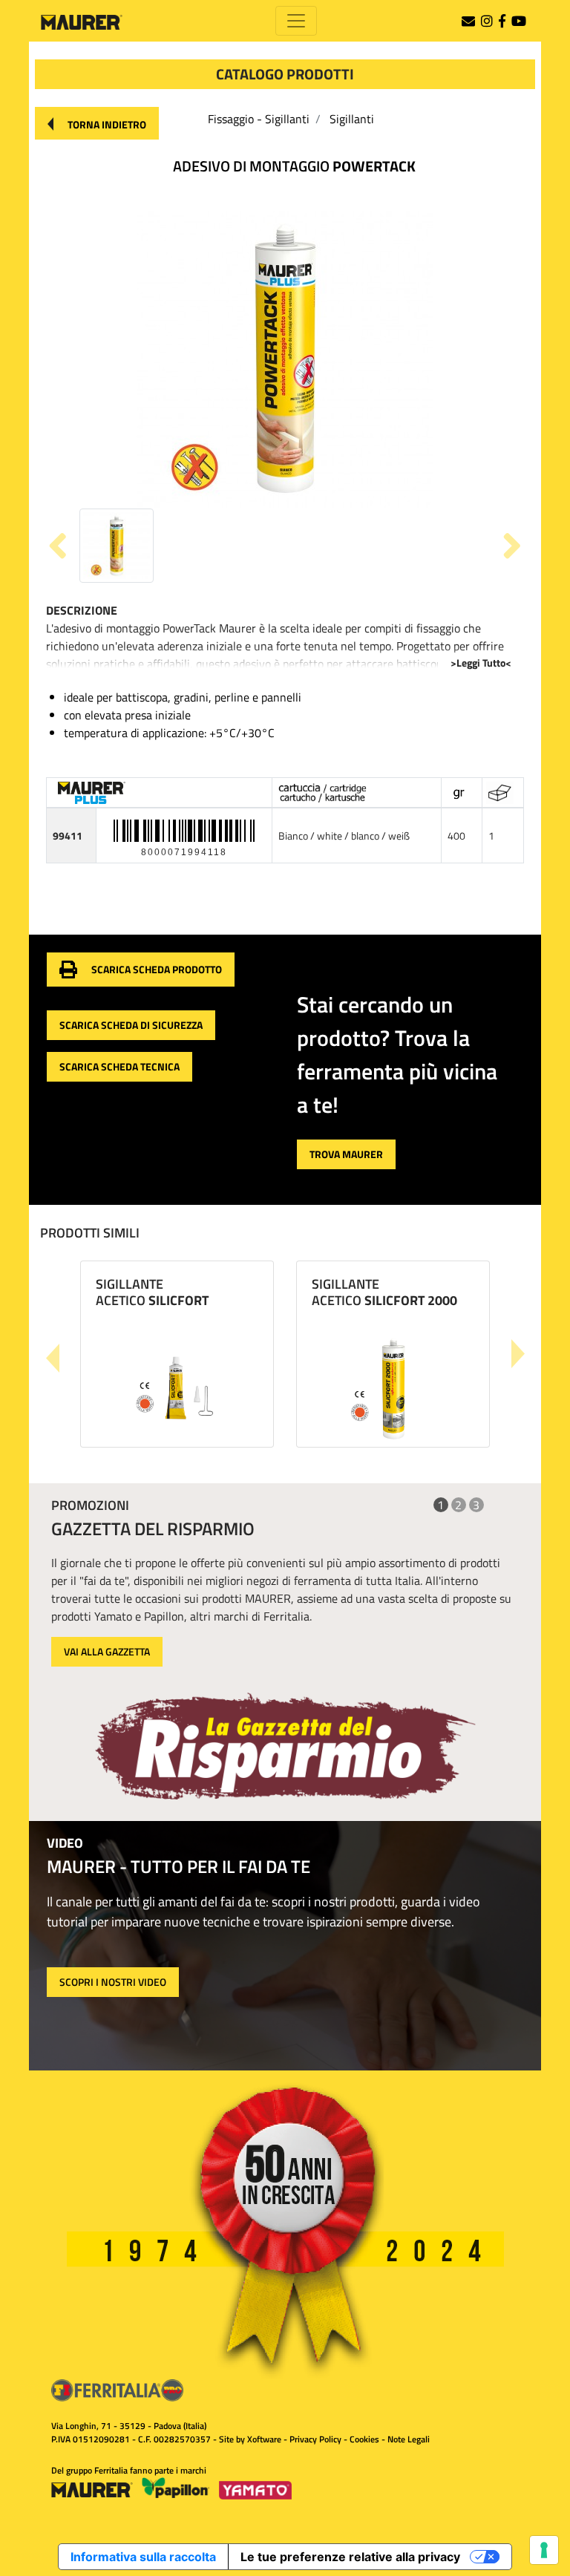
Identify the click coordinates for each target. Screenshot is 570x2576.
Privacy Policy (315, 2439)
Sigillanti (352, 119)
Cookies (364, 2439)
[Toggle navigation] (296, 21)
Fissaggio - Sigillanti (259, 119)
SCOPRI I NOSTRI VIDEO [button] (113, 1982)
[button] (97, 123)
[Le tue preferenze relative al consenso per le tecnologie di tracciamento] (544, 2550)
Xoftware (264, 2439)
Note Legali (409, 2439)
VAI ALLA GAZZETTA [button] (107, 1651)
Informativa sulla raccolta (143, 2557)
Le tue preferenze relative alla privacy (350, 2557)
